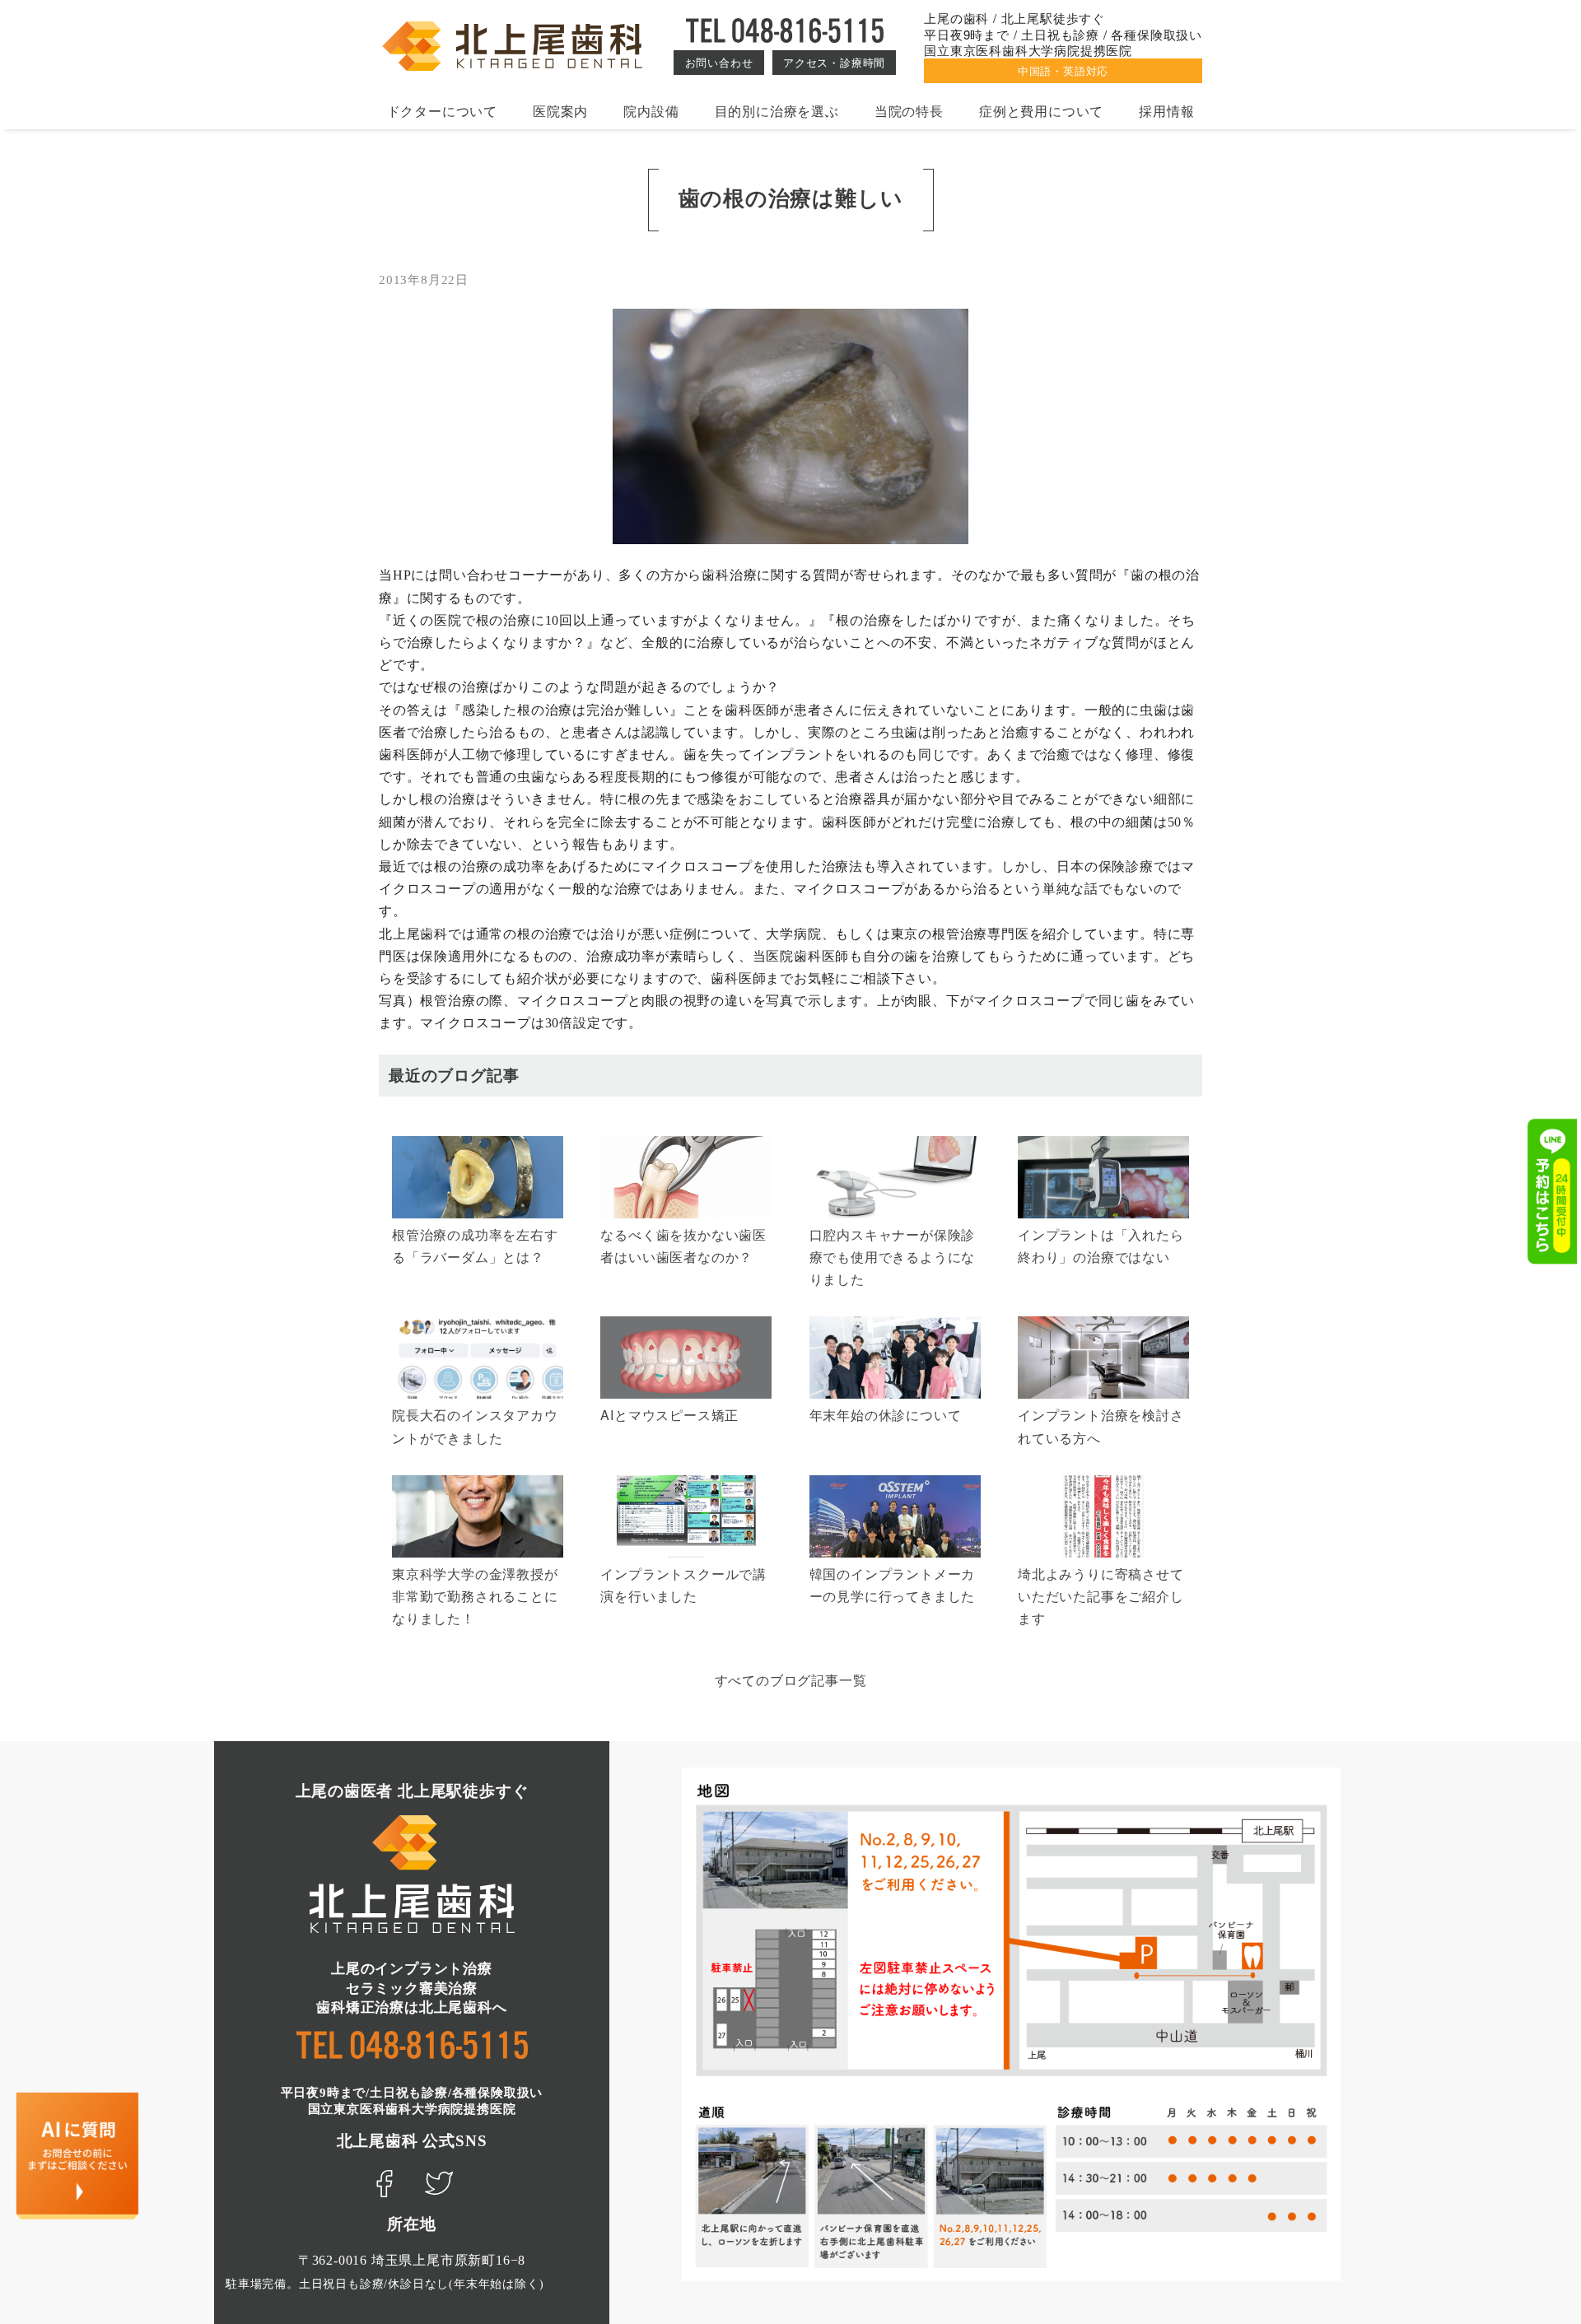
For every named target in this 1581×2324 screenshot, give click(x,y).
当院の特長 (909, 111)
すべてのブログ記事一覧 (791, 1680)
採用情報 (1166, 111)
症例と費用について (1041, 111)
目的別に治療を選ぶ (777, 111)
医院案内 (560, 111)
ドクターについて (442, 111)
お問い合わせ (719, 62)
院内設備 (651, 111)
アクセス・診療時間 (834, 62)
